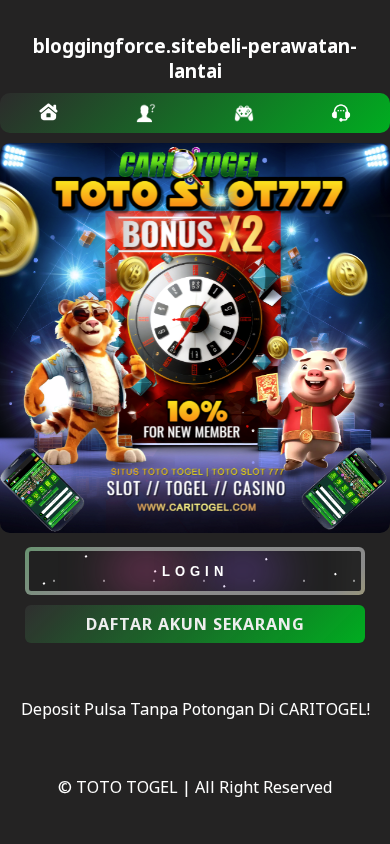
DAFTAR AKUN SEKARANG (195, 624)
